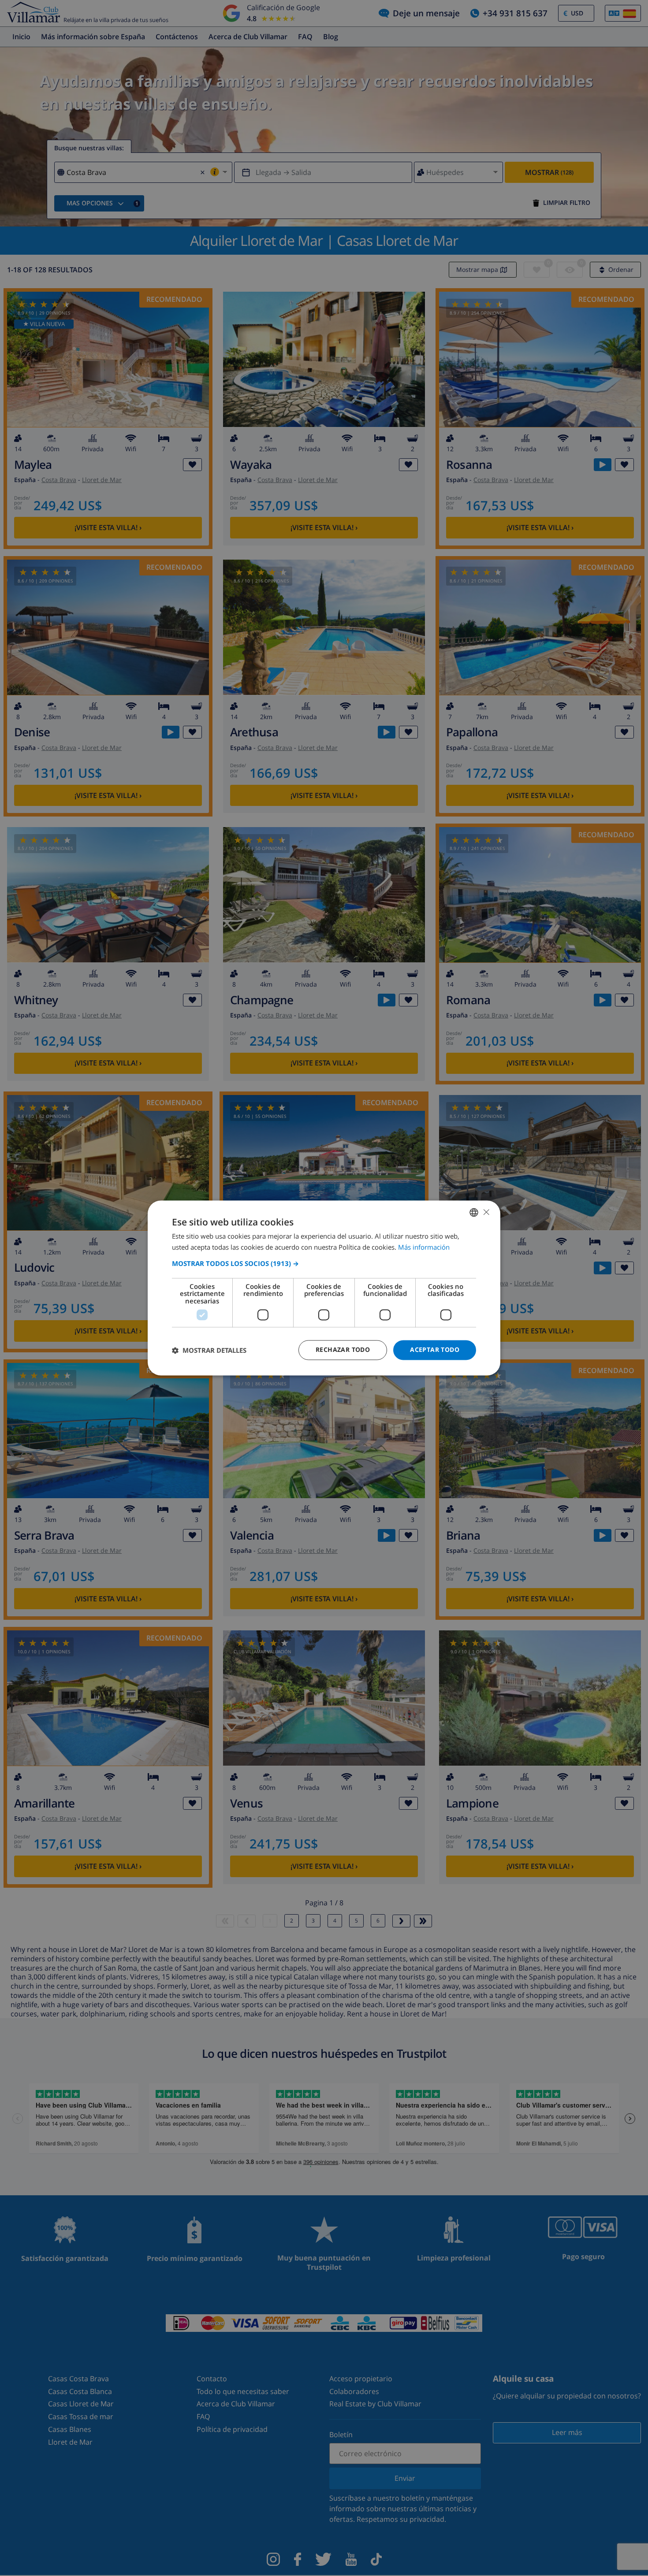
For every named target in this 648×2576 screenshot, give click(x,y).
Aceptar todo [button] (435, 1350)
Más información (424, 1247)
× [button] (486, 1212)
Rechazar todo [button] (343, 1350)
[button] (324, 1263)
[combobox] (474, 1212)
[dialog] (324, 1288)
